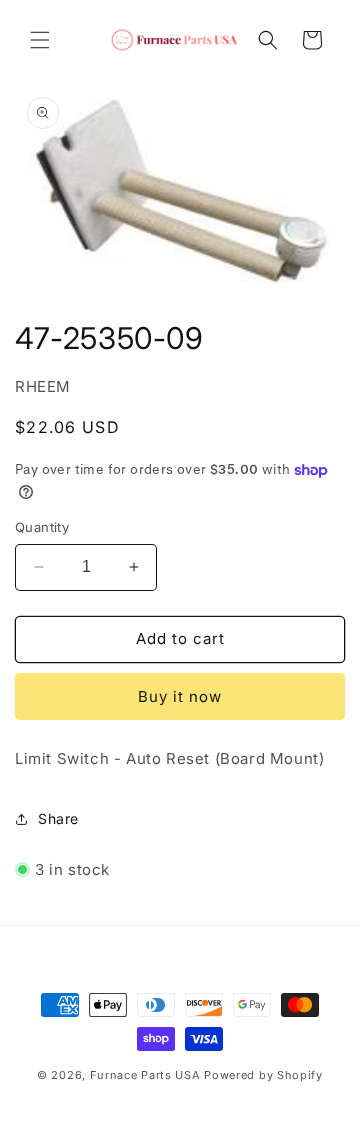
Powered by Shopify (263, 1075)
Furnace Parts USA (145, 1075)
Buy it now (180, 696)
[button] (40, 40)
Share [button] (58, 818)
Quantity (42, 527)
